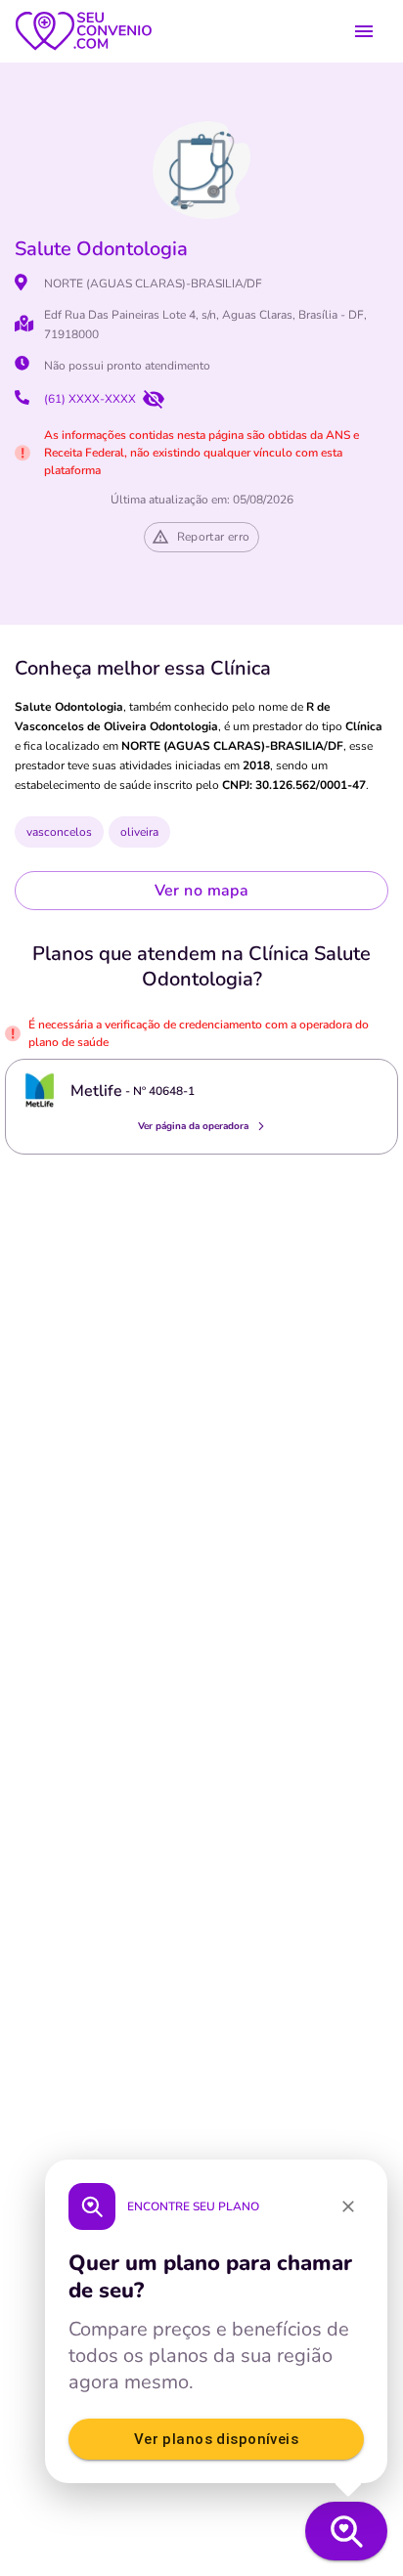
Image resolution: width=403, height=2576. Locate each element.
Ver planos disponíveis (216, 2439)
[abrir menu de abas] (364, 31)
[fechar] (348, 2206)
